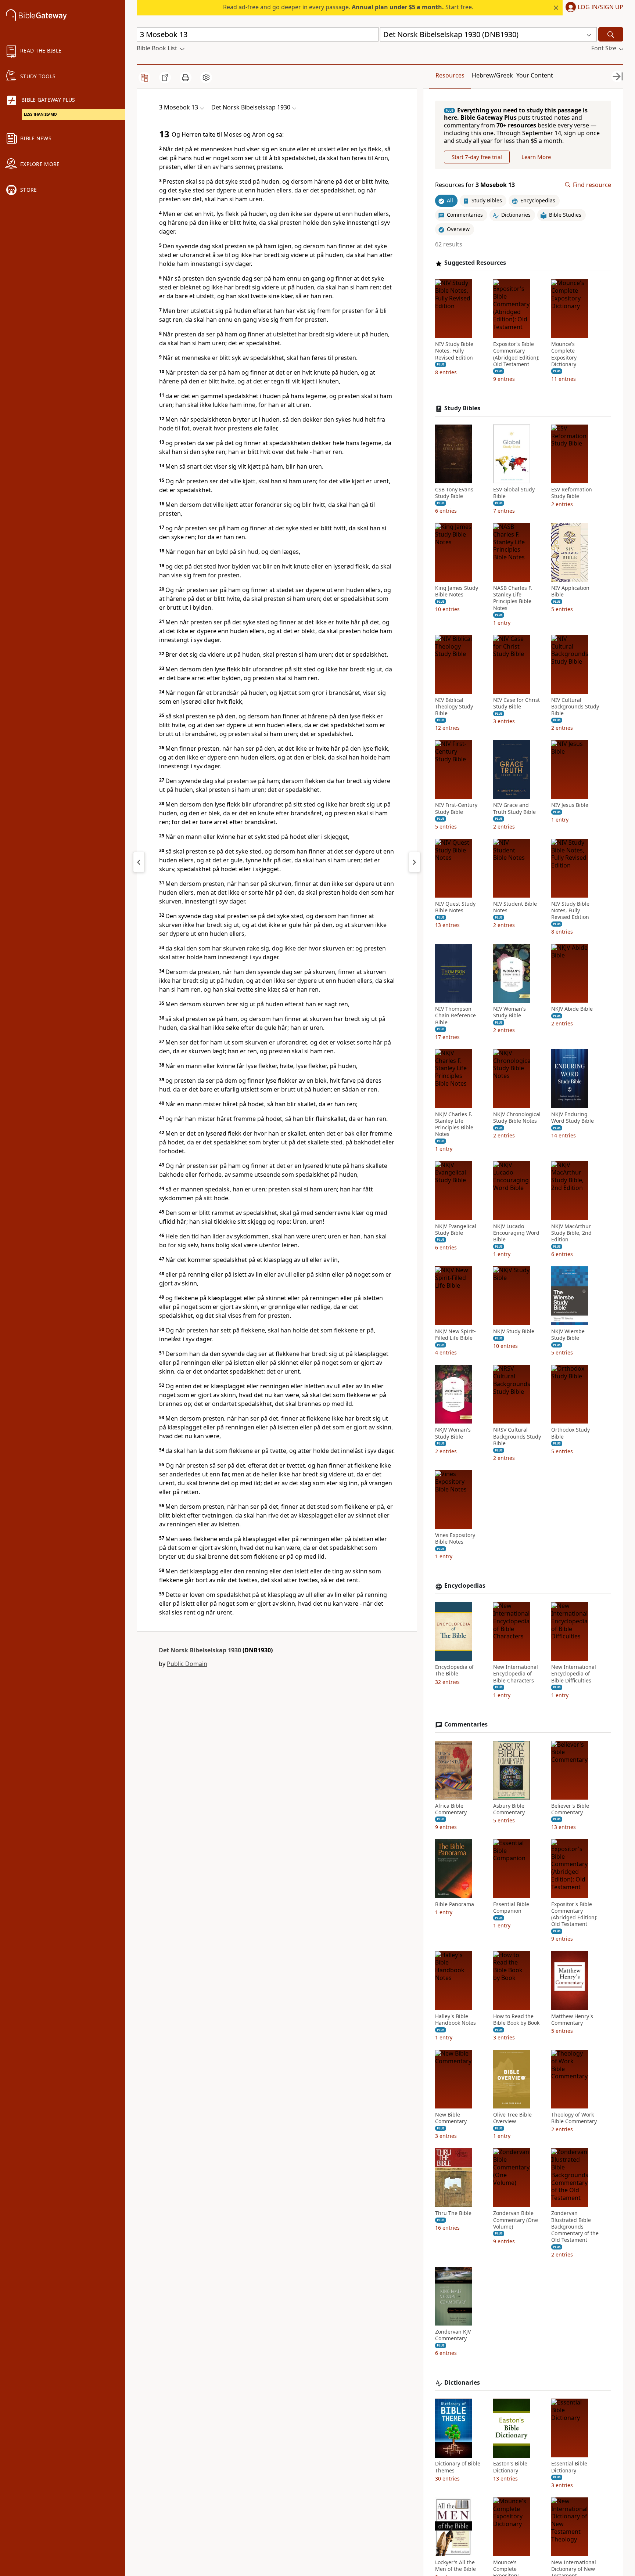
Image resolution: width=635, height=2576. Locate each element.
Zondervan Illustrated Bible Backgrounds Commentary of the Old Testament (575, 2227)
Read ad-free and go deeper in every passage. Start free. (348, 7)
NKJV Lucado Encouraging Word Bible (516, 1233)
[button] (593, 8)
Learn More (536, 157)
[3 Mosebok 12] (139, 862)
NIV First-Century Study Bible (456, 809)
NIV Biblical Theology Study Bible (454, 707)
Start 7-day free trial (477, 157)
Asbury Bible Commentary (509, 1809)
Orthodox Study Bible (571, 1433)
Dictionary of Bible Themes (458, 2467)
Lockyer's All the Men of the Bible (455, 2566)
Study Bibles (462, 409)
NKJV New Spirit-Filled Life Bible (455, 1335)
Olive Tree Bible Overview (512, 2118)
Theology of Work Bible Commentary (574, 2118)
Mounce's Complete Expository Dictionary (564, 355)
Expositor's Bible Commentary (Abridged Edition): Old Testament (516, 355)
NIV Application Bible (570, 592)
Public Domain (187, 1664)
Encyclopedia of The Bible (454, 1671)
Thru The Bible (453, 2214)
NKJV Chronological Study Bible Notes (517, 1118)
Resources (450, 75)
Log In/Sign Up (600, 7)
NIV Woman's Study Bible (510, 1013)
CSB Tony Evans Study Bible (454, 493)
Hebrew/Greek (492, 75)
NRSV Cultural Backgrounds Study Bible (517, 1437)
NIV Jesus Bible (570, 805)
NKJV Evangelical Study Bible (456, 1230)
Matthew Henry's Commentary (572, 2020)
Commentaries (466, 1724)
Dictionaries (462, 2383)
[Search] (611, 34)
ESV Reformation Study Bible (572, 493)
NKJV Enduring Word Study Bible (573, 1118)
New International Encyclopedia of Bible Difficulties (574, 1674)
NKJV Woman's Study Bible (453, 1433)
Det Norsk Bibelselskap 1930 (200, 1650)
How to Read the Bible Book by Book (516, 2020)
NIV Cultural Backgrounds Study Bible (575, 707)
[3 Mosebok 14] (415, 862)
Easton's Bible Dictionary (510, 2467)
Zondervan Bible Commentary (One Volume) (516, 2220)
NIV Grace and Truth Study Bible (514, 809)
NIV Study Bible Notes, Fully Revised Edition (454, 351)
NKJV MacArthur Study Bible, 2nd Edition (571, 1233)
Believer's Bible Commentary (570, 1809)
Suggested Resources (475, 263)
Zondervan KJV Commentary (453, 2335)
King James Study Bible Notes (457, 592)
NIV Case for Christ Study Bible (516, 703)
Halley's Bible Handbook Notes (455, 2020)
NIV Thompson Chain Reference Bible (455, 1016)
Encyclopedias (465, 1586)
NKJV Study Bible (514, 1332)
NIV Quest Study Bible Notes (455, 907)
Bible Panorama (455, 1904)
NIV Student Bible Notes (515, 907)
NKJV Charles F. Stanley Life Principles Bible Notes (454, 1124)
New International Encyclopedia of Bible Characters (516, 1674)
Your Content (535, 75)
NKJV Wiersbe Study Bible (568, 1335)
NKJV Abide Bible (572, 1009)
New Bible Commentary (451, 2118)
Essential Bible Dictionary (569, 2467)
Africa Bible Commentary (451, 1809)
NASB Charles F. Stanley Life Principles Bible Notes (513, 598)
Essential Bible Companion (511, 1908)
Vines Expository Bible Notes (455, 1539)
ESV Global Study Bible (514, 493)
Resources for (475, 185)
